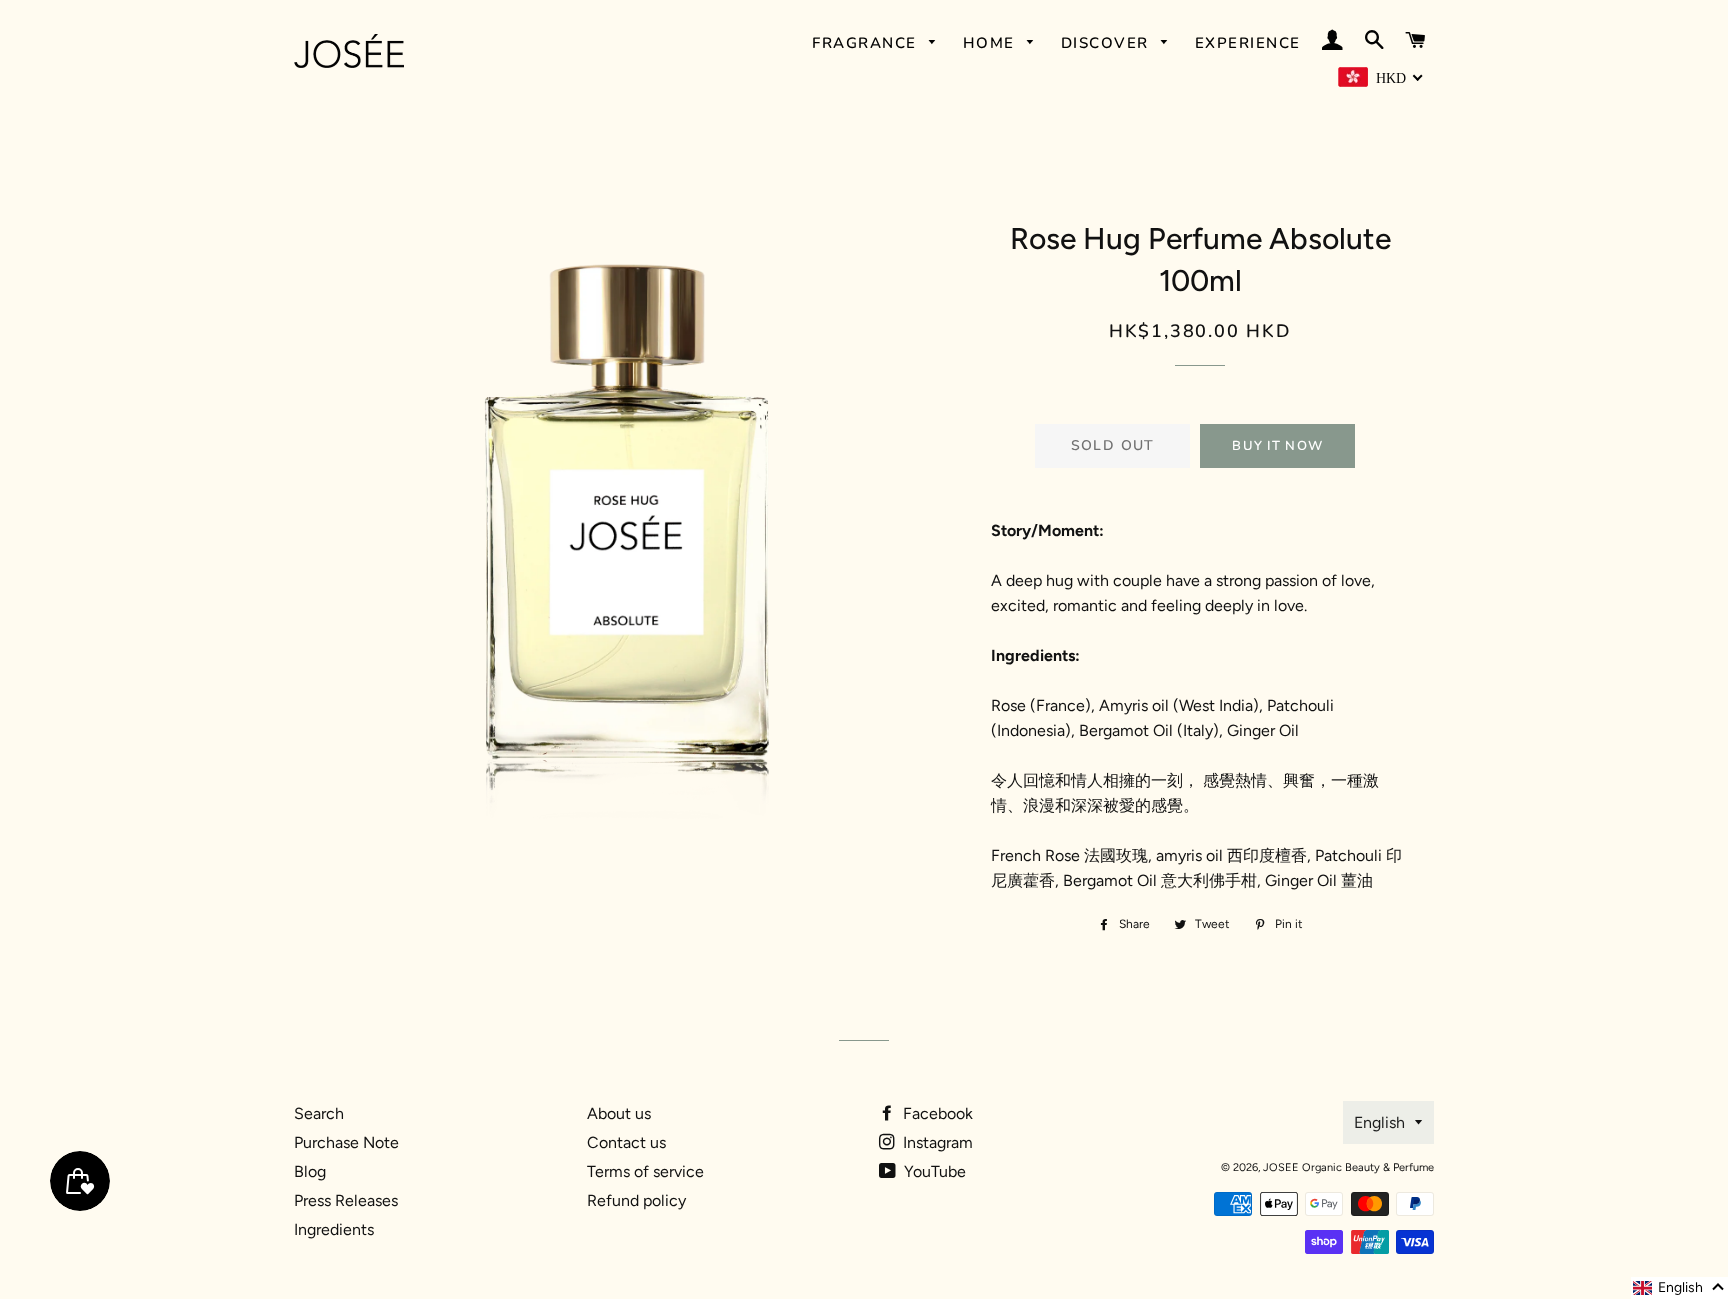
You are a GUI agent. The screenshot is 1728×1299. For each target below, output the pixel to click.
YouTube (933, 1171)
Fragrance (867, 43)
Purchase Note (346, 1142)
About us (619, 1113)
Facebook (936, 1113)
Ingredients (334, 1229)
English (1379, 1122)
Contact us (626, 1142)
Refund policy (636, 1200)
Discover (1108, 43)
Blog (310, 1171)
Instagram (936, 1142)
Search (319, 1113)
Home (992, 43)
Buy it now (1277, 446)
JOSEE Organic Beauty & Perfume (1348, 1167)
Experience (1248, 43)
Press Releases (346, 1200)
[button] (1679, 1288)
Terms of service (645, 1171)
